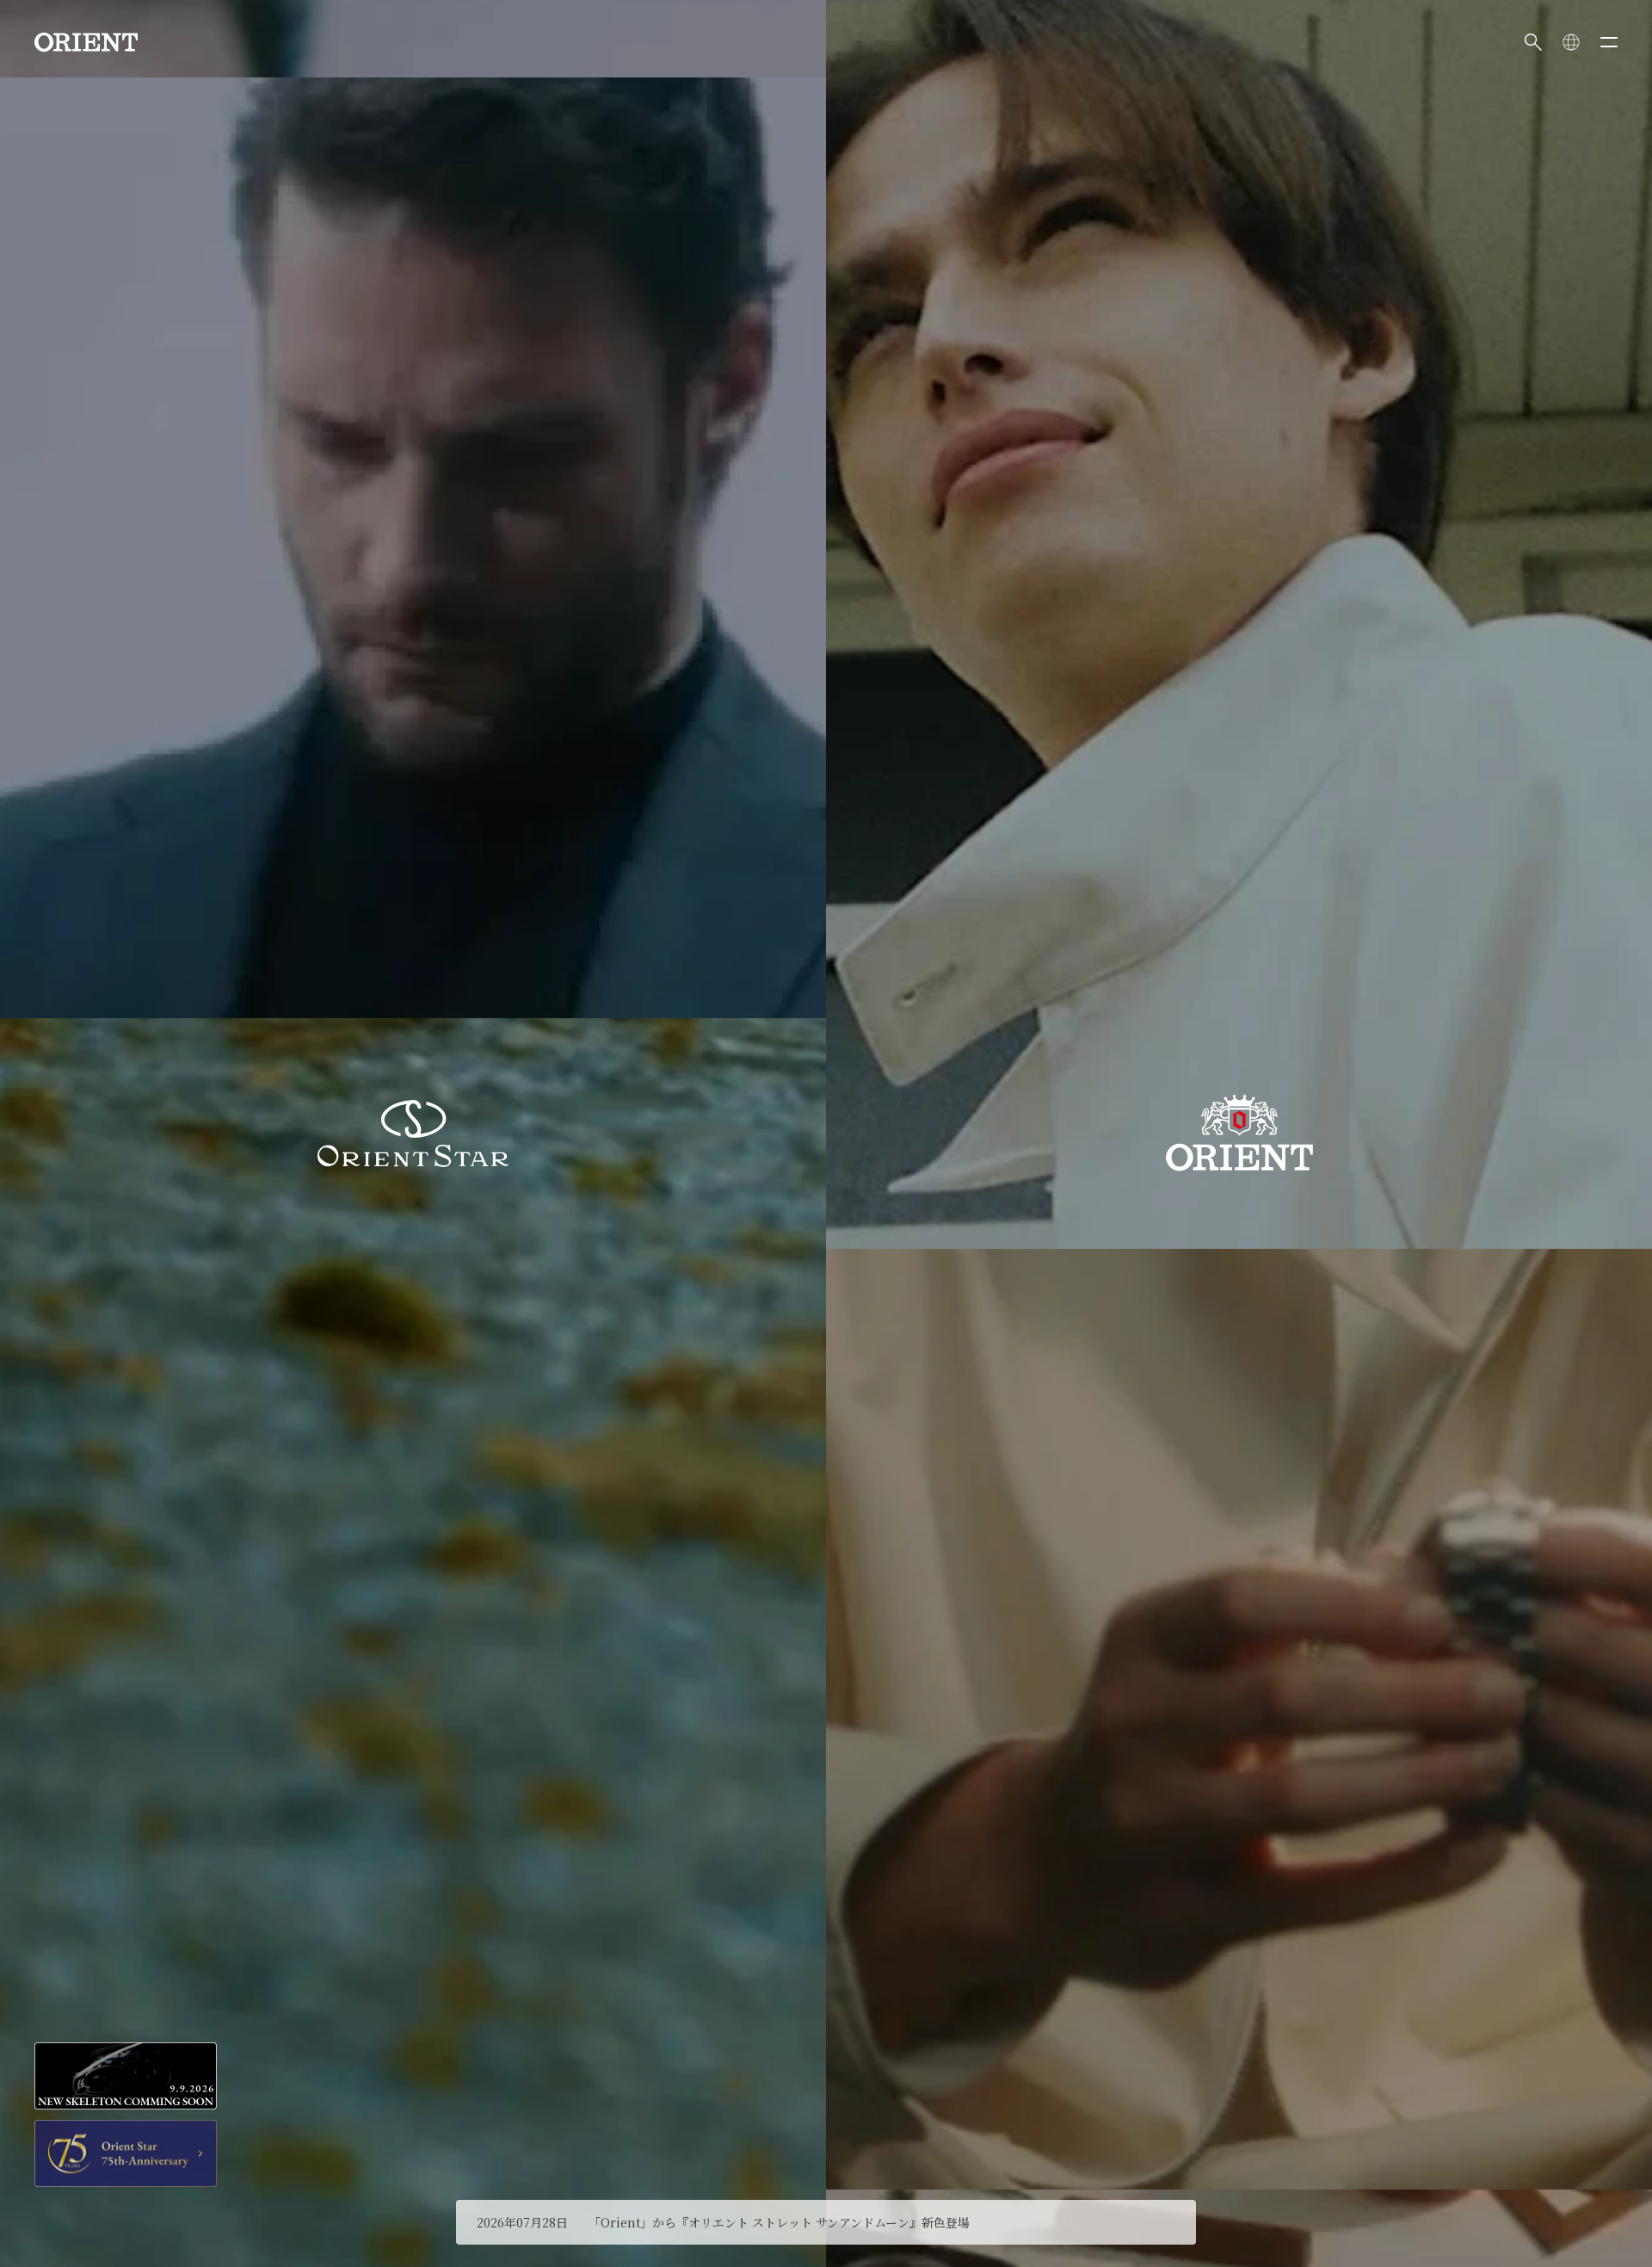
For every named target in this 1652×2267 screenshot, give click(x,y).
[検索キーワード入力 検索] (1533, 42)
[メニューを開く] (1609, 42)
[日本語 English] (1571, 42)
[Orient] (86, 42)
